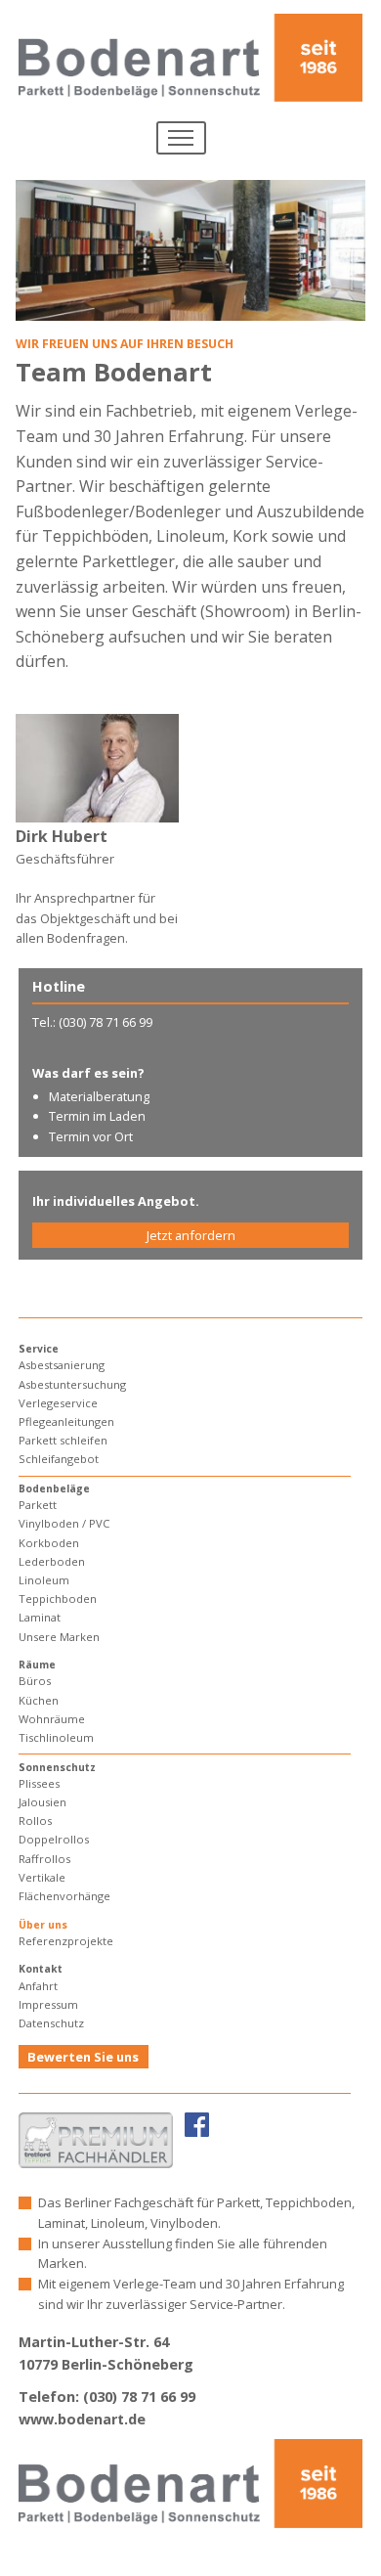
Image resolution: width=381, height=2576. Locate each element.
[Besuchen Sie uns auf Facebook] (197, 2124)
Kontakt (41, 1969)
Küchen (39, 1700)
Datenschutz (51, 2023)
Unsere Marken (59, 1637)
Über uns (43, 1925)
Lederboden (52, 1561)
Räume (37, 1665)
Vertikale (42, 1877)
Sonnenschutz (57, 1767)
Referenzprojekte (66, 1941)
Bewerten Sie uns (83, 2057)
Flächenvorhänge (64, 1896)
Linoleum (44, 1580)
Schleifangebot (59, 1459)
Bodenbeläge (54, 1488)
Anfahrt (38, 1986)
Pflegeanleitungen (66, 1421)
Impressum (48, 2004)
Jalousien (42, 1802)
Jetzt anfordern (191, 1235)
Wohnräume (52, 1719)
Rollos (35, 1821)
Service (39, 1349)
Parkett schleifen (63, 1440)
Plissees (39, 1783)
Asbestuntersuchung (72, 1384)
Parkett (38, 1505)
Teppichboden (58, 1599)
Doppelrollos (54, 1839)
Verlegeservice (58, 1403)
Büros (35, 1681)
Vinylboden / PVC (64, 1523)
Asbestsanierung (62, 1365)
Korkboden (49, 1543)
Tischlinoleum (56, 1737)
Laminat (40, 1617)
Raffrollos (44, 1859)
